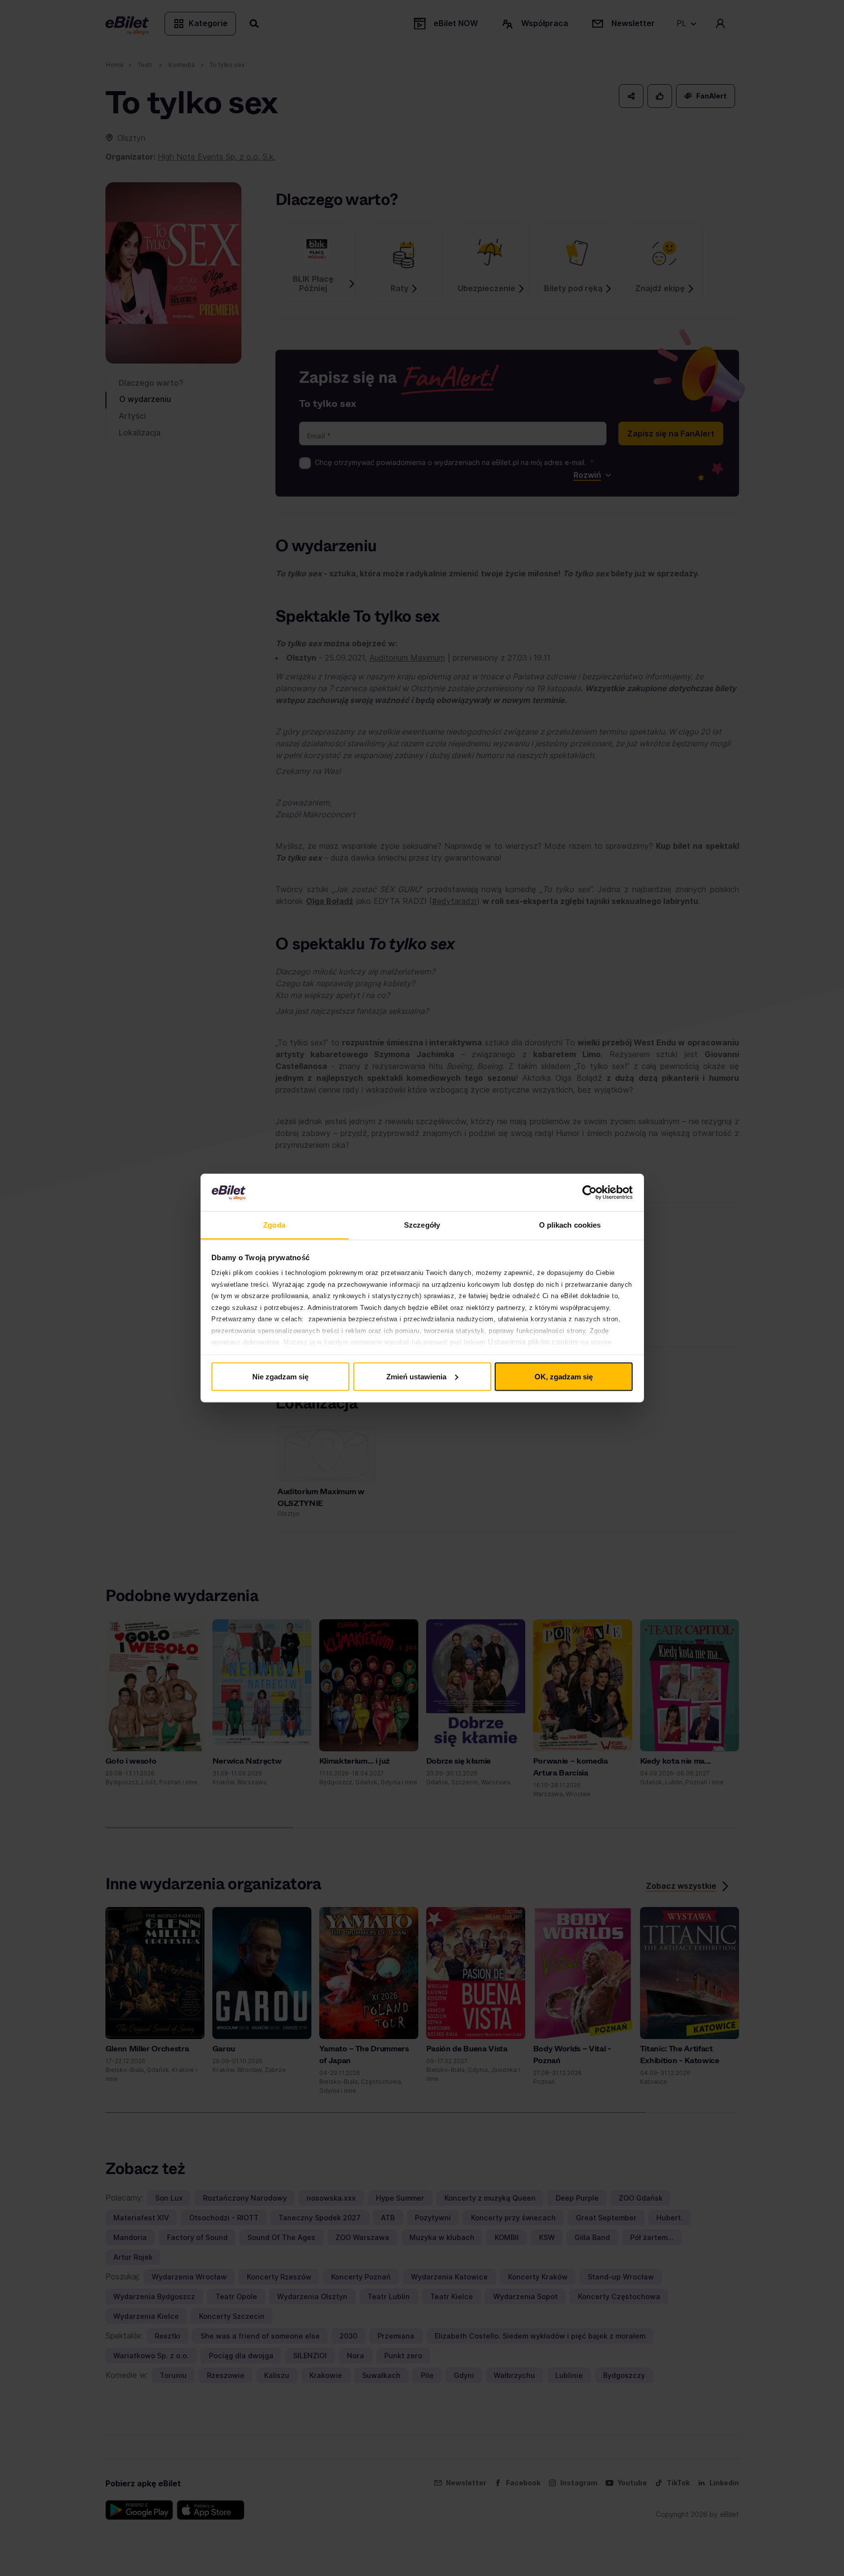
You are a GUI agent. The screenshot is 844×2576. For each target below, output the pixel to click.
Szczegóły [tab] (422, 1225)
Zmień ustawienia (416, 1376)
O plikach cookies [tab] (570, 1225)
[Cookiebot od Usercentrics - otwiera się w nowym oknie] (590, 1193)
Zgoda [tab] (274, 1225)
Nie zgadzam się (280, 1376)
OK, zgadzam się (564, 1376)
